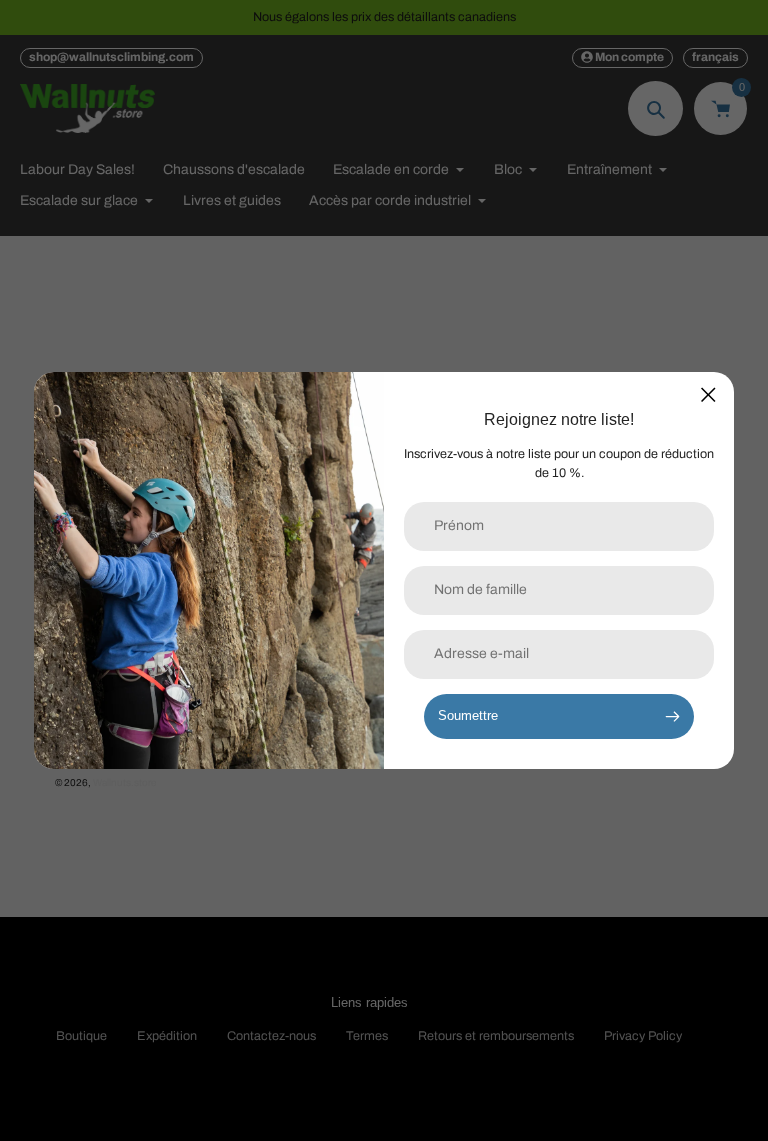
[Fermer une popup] (708, 394)
